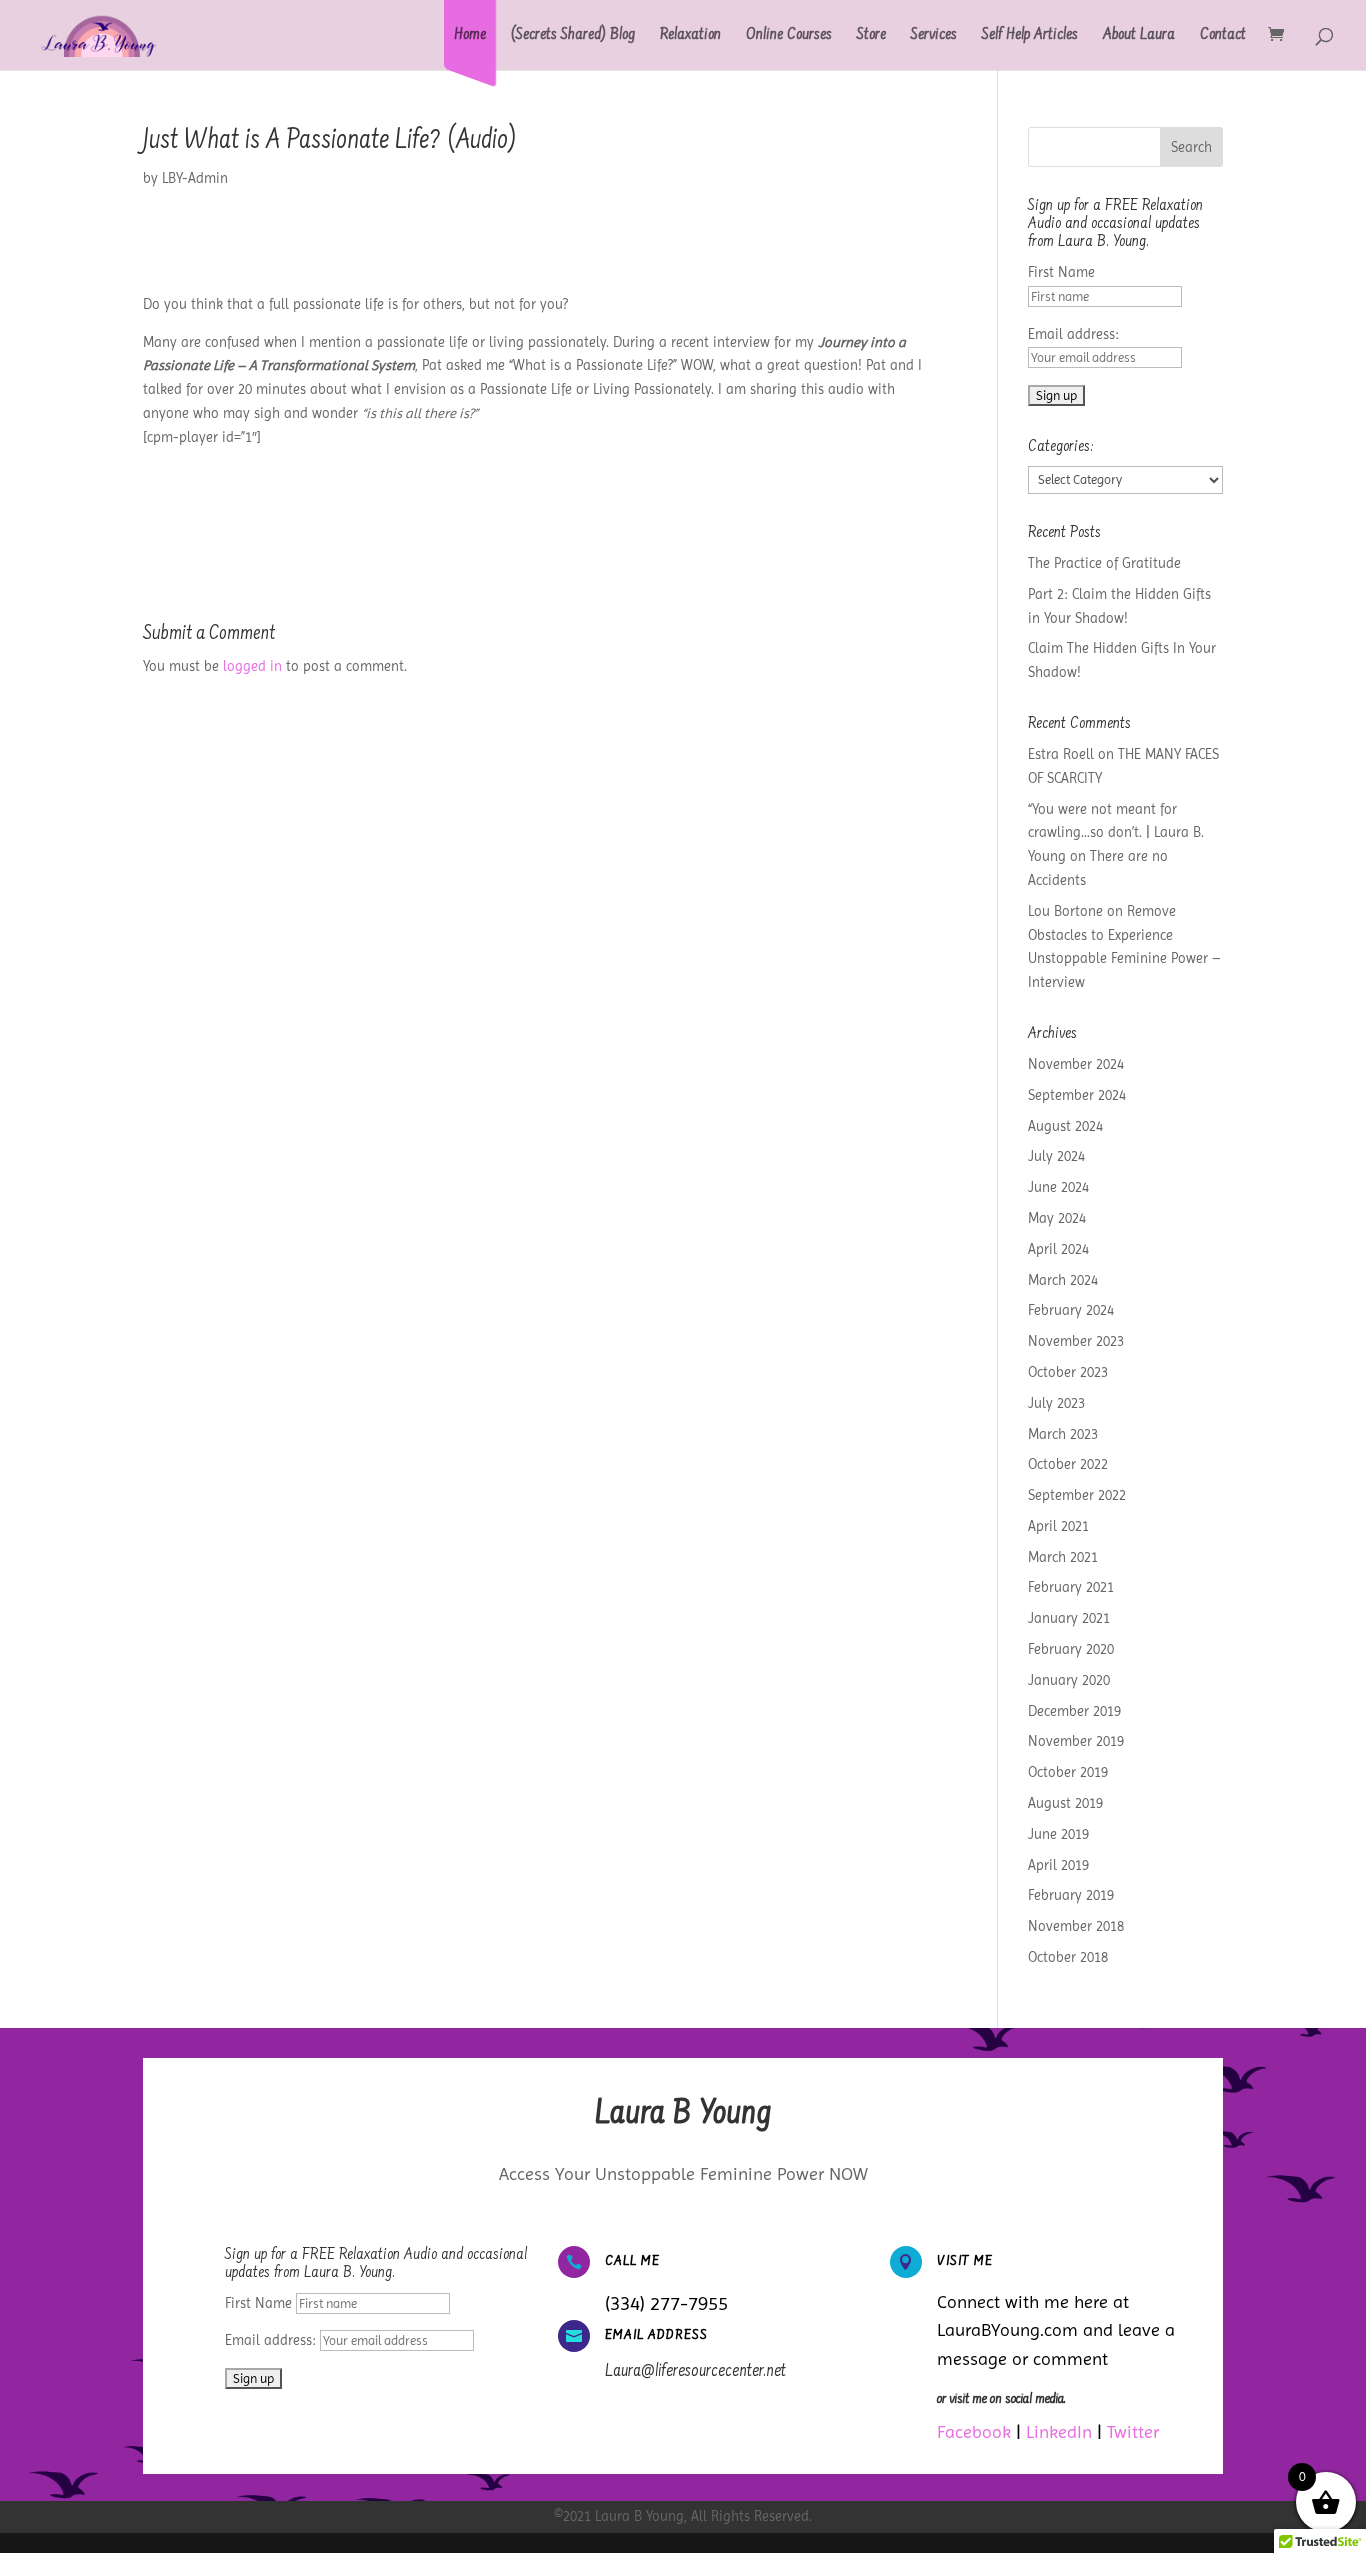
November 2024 (1076, 1064)
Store (871, 36)
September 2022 (1077, 1495)
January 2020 (1069, 1680)
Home (470, 36)
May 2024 (1057, 1218)
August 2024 (1065, 1126)
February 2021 (1071, 1587)
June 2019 (1058, 1834)
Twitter (1133, 2431)
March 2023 (1063, 1434)
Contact (1223, 36)
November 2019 (1076, 1741)
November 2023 (1076, 1341)
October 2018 (1068, 1957)
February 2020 (1071, 1649)
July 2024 (1056, 1156)
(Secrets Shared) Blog (573, 36)
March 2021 (1063, 1557)
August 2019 (1065, 1803)
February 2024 (1071, 1310)
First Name (1061, 272)
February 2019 (1071, 1895)
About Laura (1139, 36)
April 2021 (1058, 1526)
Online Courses (789, 36)
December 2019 (1074, 1711)
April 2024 (1058, 1249)
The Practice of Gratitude (1104, 563)
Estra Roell (1061, 754)
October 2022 (1068, 1464)
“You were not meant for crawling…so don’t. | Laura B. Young (1116, 833)
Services (934, 36)
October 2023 (1068, 1372)
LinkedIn (1059, 2431)
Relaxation (690, 36)
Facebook (974, 2431)
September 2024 (1077, 1095)
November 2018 (1076, 1926)
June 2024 (1058, 1187)
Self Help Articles (1030, 36)
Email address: (1073, 334)
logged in (252, 666)
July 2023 (1056, 1403)
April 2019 (1058, 1865)
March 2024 (1063, 1280)
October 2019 (1068, 1772)
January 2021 (1069, 1618)
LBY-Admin (195, 178)
